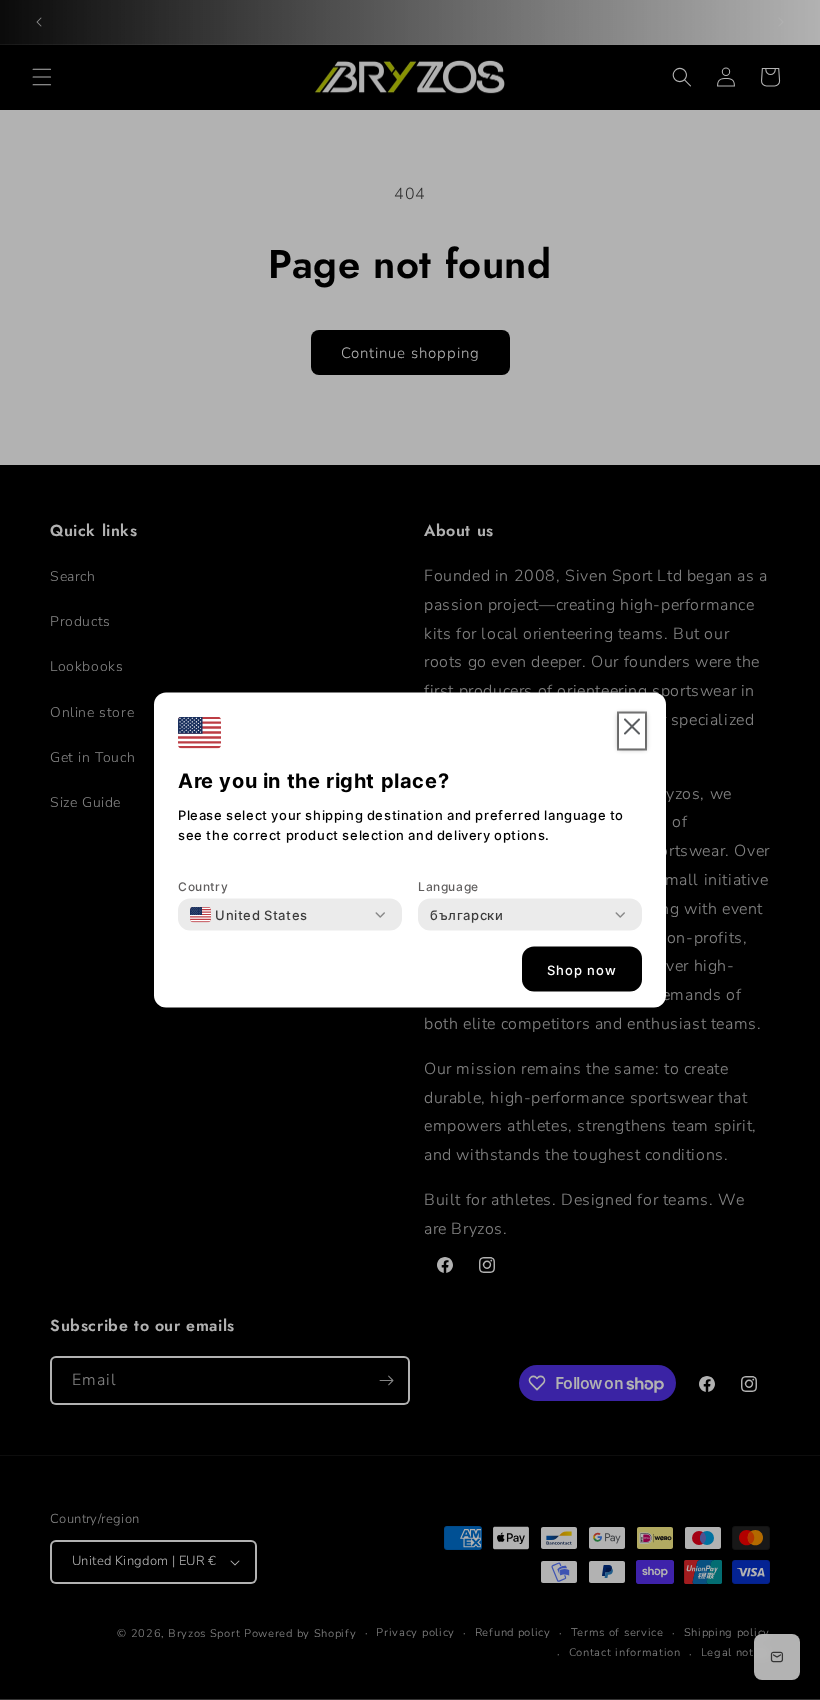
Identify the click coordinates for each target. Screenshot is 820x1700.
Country (203, 886)
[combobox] (249, 915)
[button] (632, 731)
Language (448, 886)
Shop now (582, 969)
